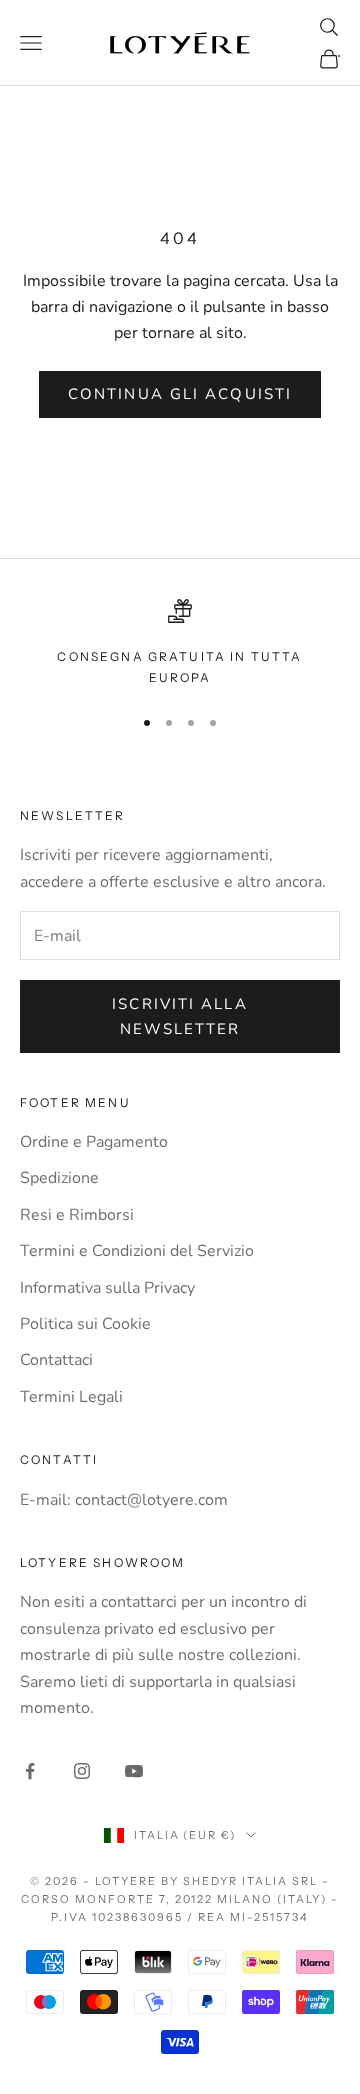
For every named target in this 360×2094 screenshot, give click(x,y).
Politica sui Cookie (85, 1324)
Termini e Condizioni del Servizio (137, 1251)
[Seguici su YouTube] (134, 1771)
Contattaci (56, 1360)
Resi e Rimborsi (77, 1215)
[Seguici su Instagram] (82, 1771)
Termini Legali (71, 1397)
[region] (180, 643)
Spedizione (59, 1178)
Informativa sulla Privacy (107, 1288)
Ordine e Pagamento (94, 1142)
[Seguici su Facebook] (30, 1771)
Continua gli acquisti (180, 394)
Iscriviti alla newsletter (179, 1016)
